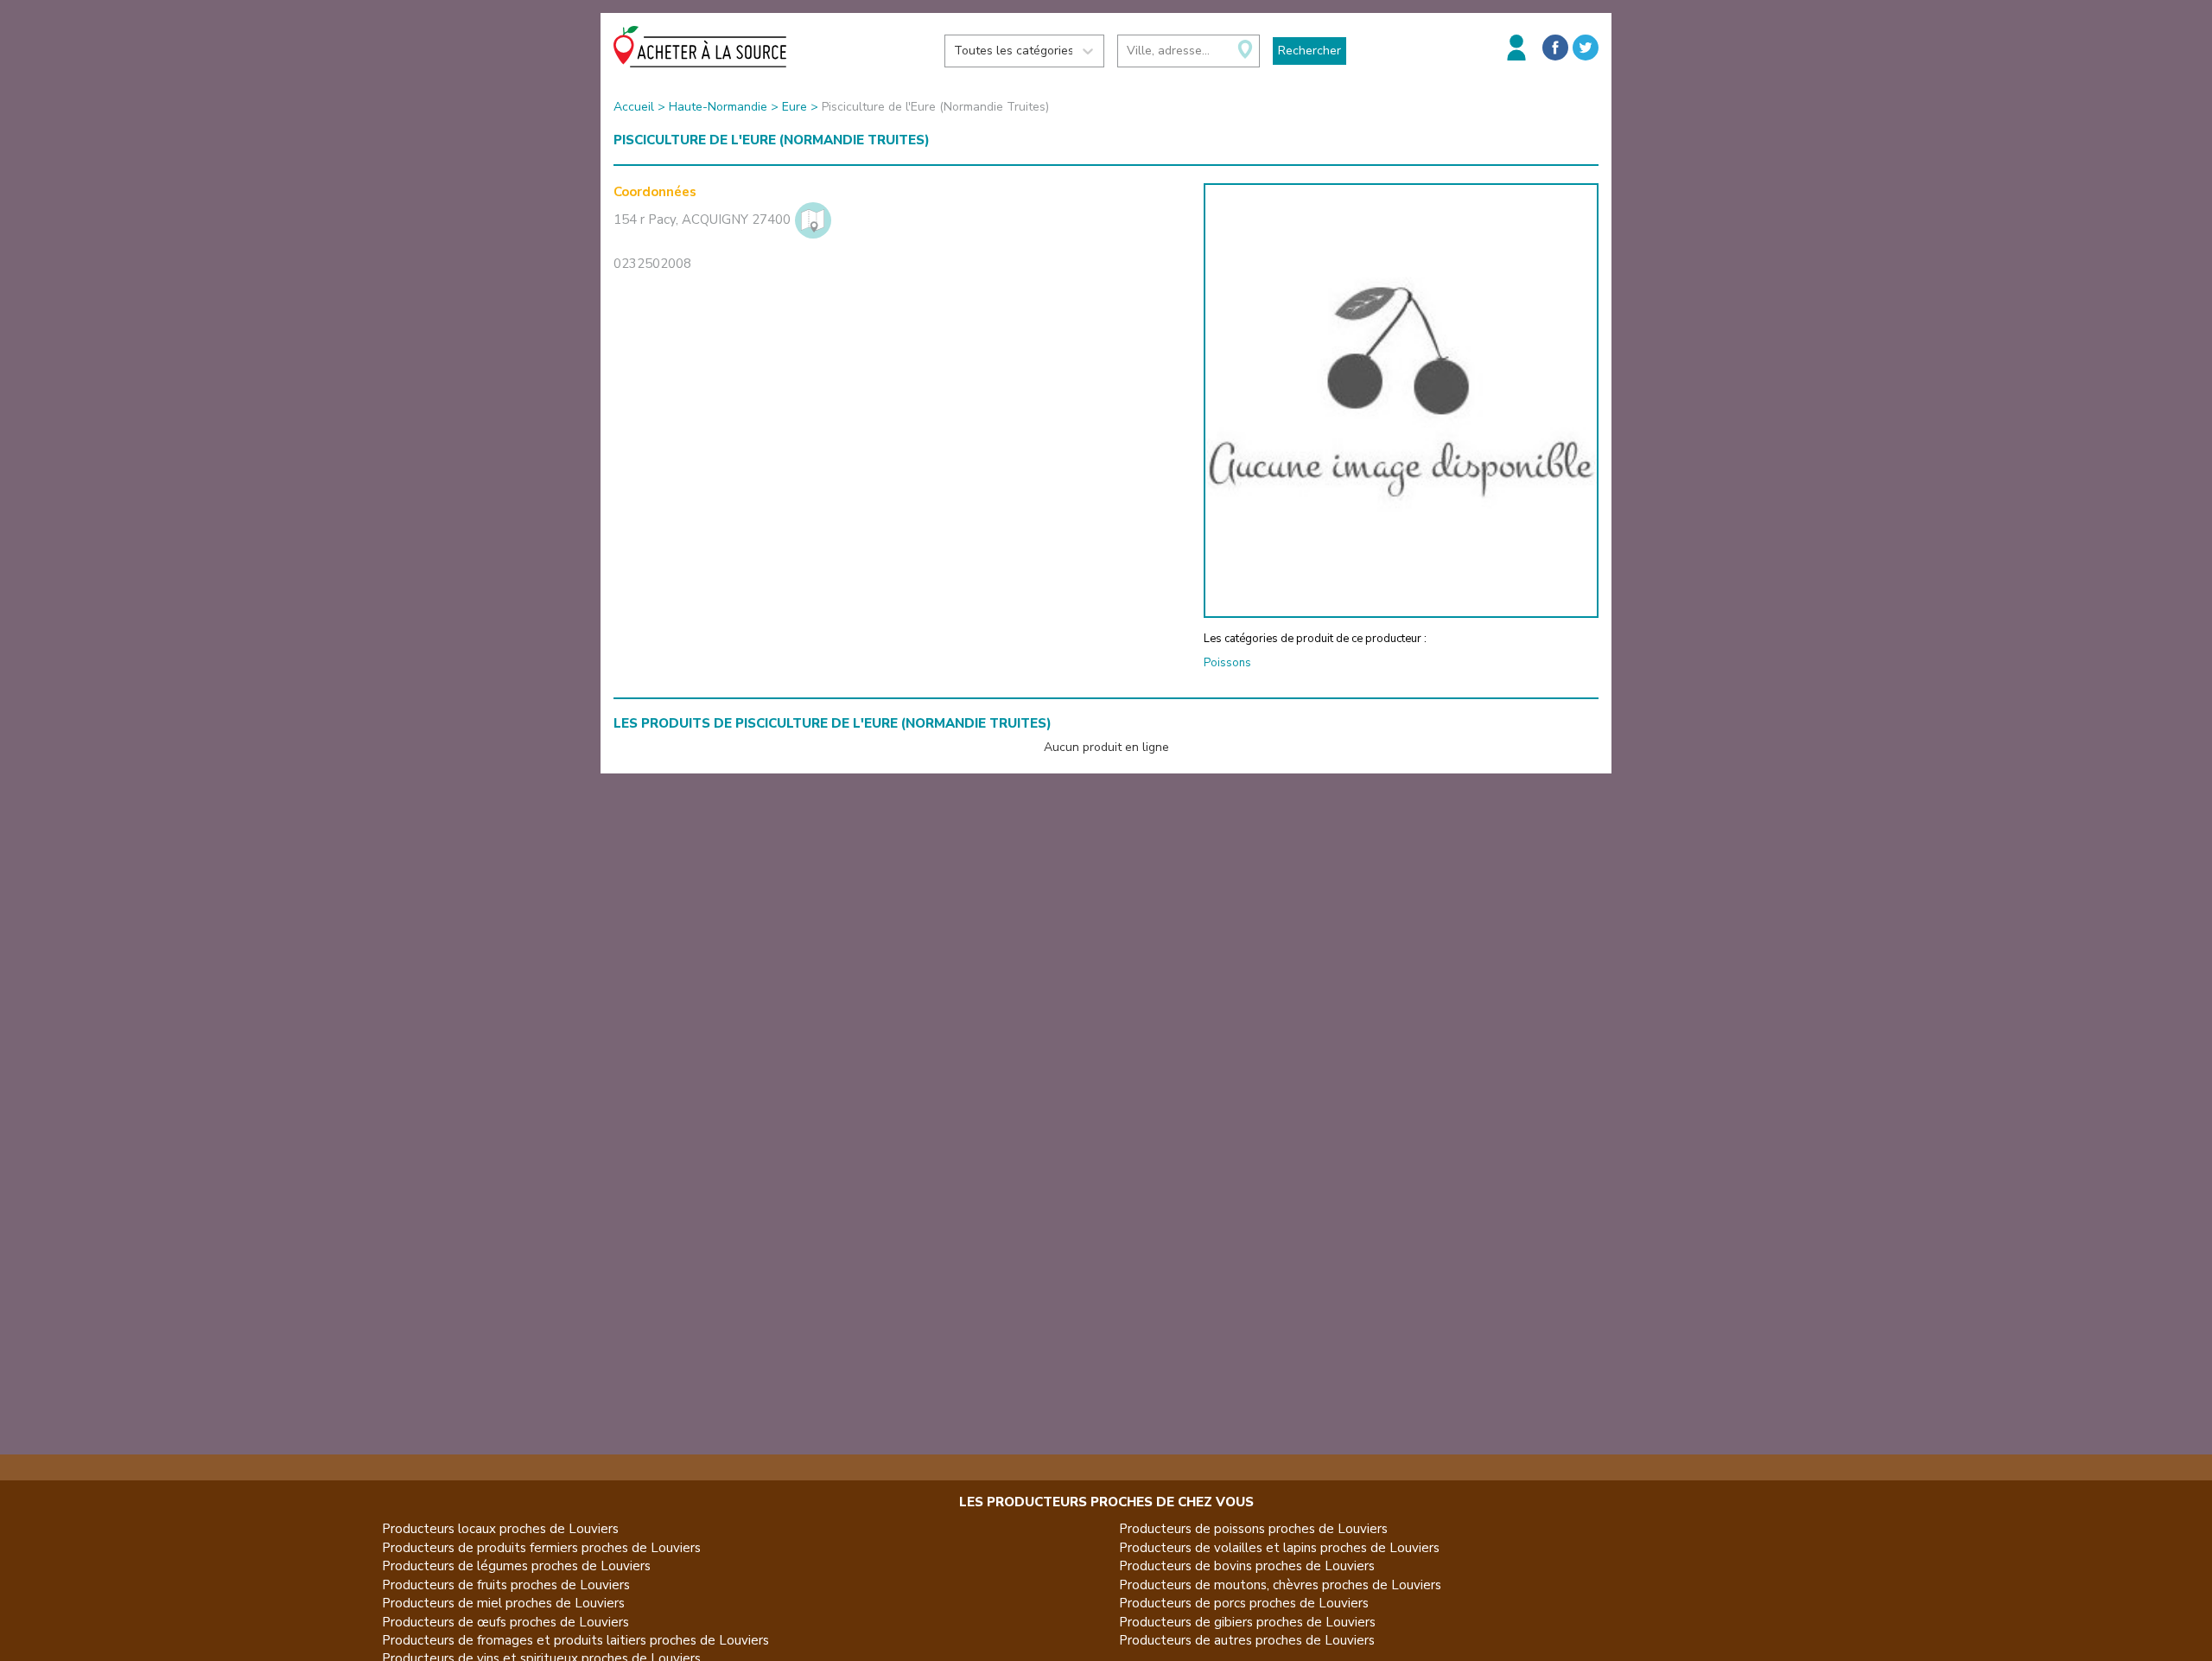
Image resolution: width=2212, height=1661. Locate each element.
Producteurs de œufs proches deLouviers (505, 1622)
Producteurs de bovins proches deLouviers (1247, 1566)
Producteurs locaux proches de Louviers (500, 1529)
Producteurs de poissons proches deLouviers (1253, 1529)
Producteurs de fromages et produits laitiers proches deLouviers (575, 1640)
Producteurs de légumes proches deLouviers (516, 1566)
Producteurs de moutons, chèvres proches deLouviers (1280, 1585)
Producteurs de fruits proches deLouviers (506, 1585)
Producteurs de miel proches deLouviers (503, 1603)
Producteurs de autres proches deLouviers (1247, 1640)
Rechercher (1309, 51)
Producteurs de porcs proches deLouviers (1244, 1603)
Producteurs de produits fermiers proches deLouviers (541, 1548)
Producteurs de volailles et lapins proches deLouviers (1279, 1548)
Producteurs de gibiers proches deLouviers (1247, 1622)
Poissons (1227, 663)
